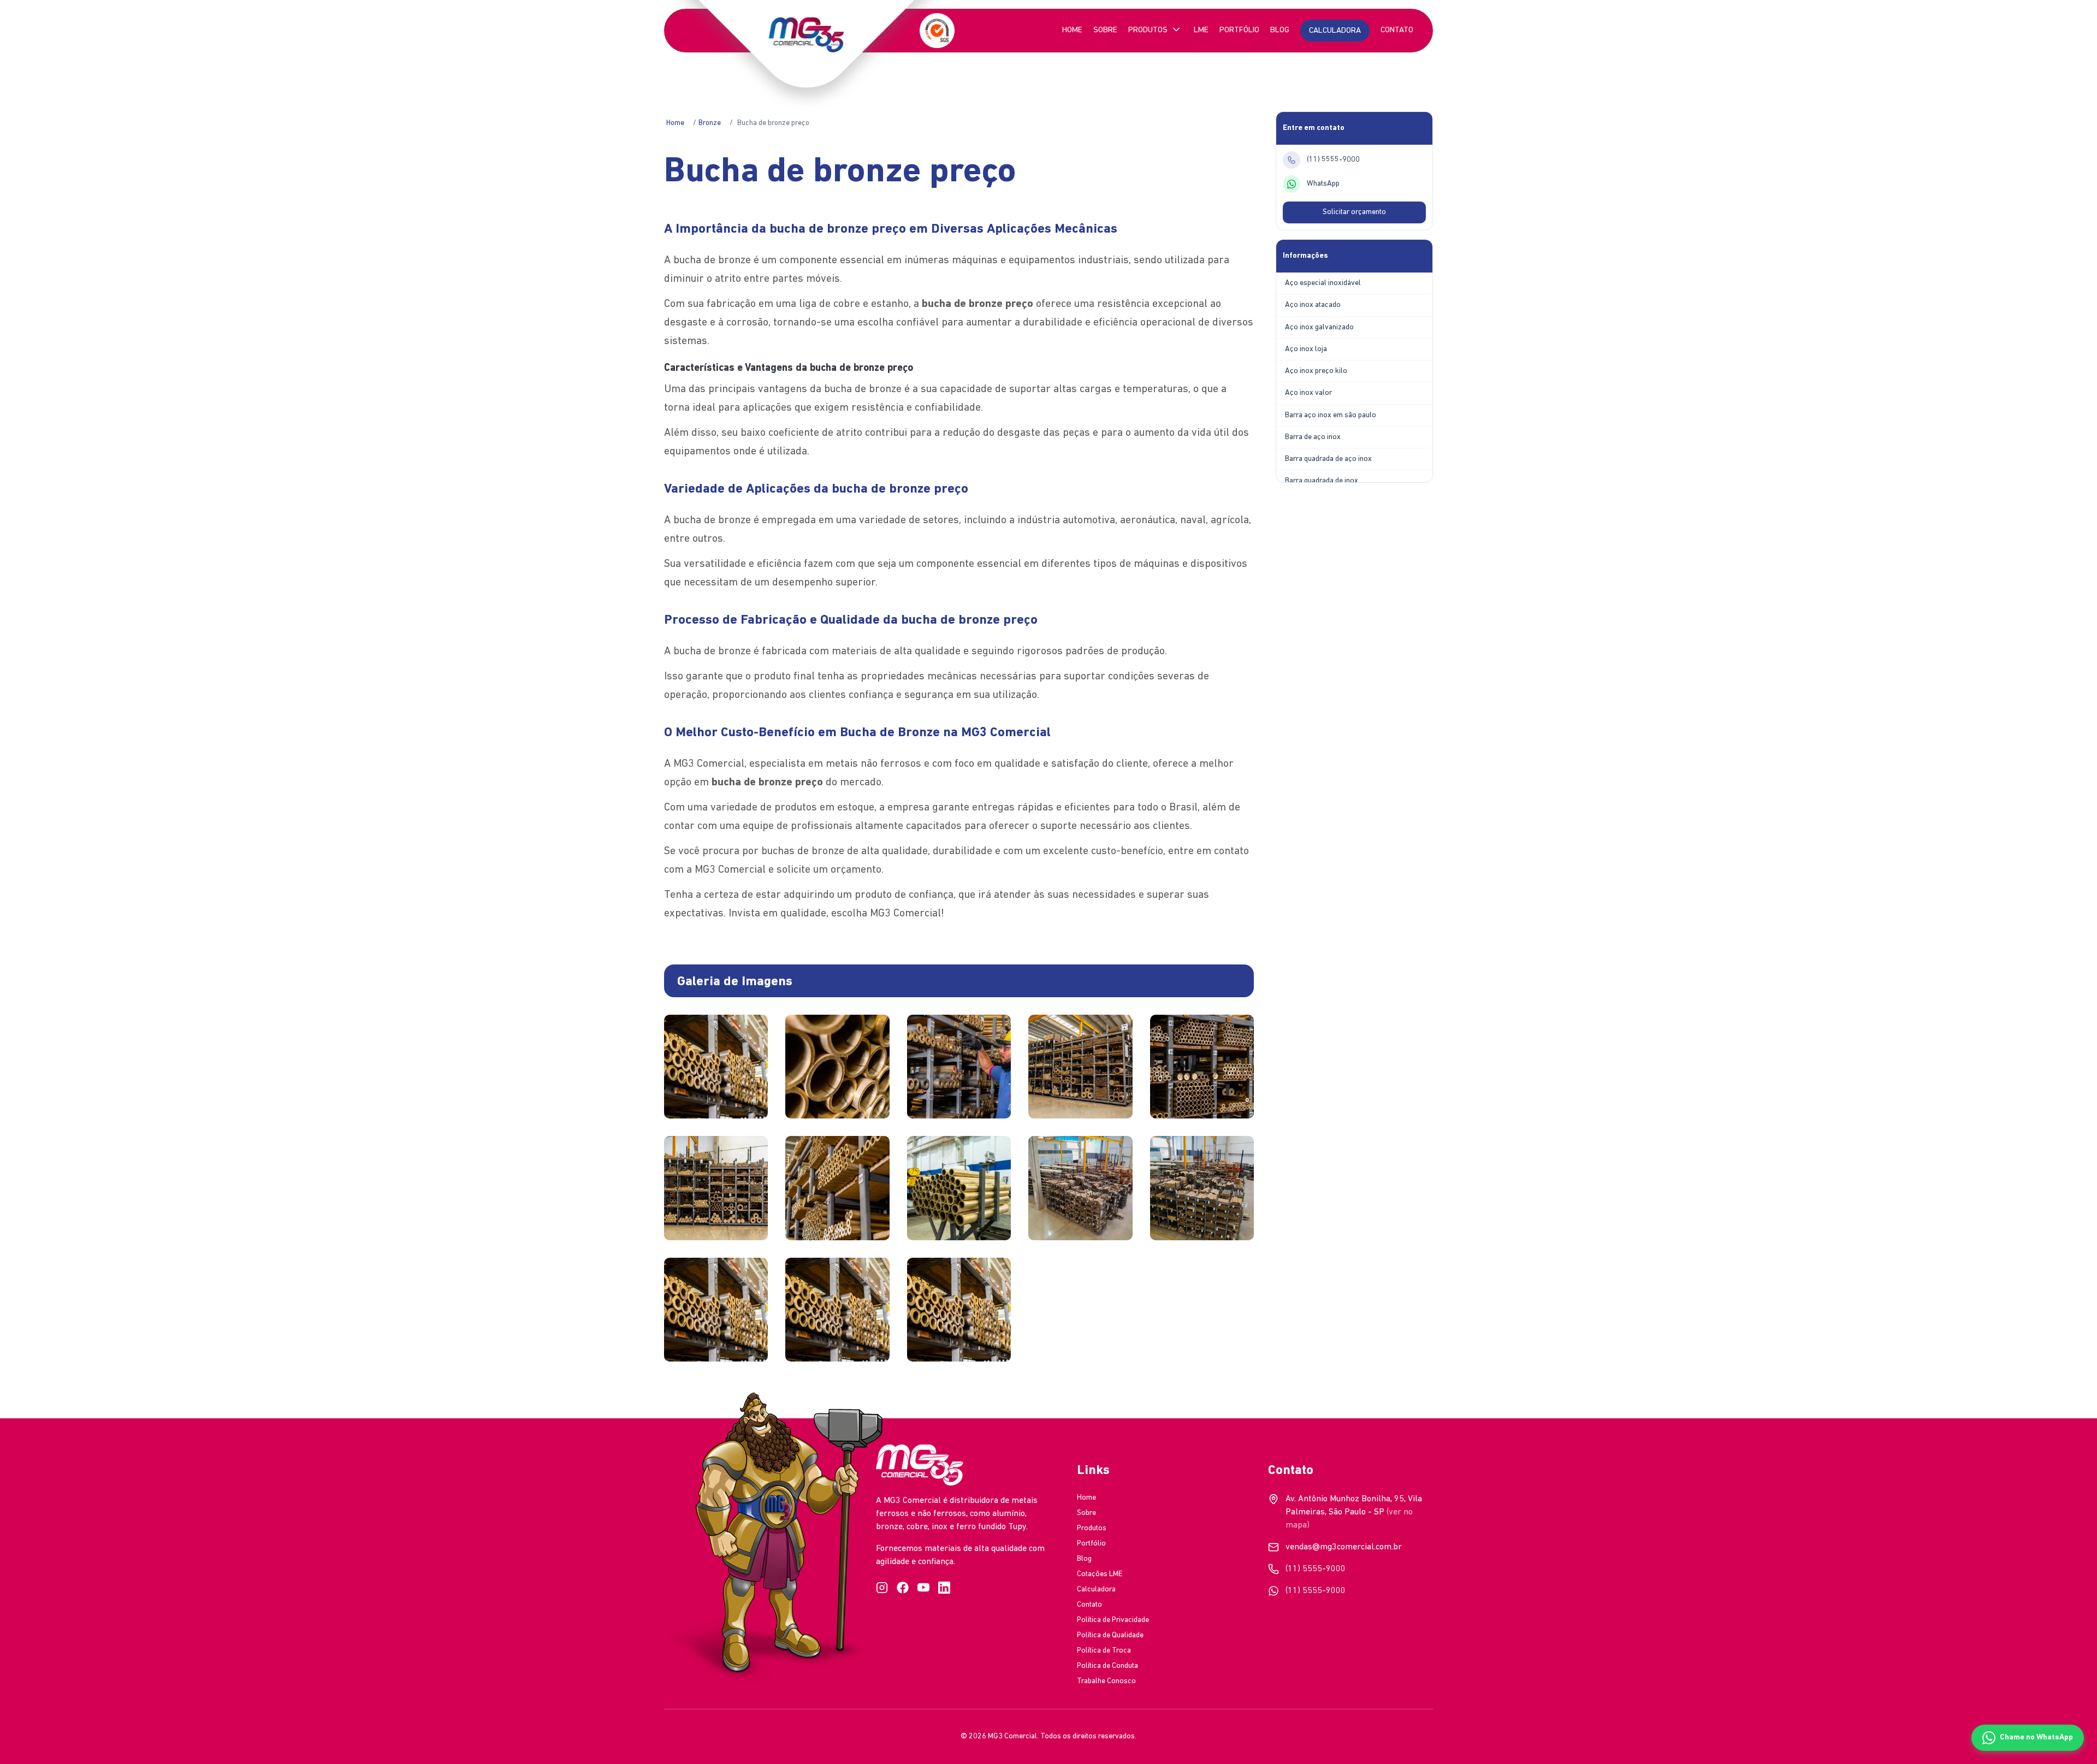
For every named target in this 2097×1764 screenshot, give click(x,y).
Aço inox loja (1306, 349)
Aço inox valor (1308, 393)
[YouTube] (923, 1588)
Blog (1280, 30)
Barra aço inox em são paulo (1331, 415)
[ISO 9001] (937, 31)
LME (1201, 30)
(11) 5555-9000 (1316, 1569)
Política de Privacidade (1113, 1620)
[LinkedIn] (944, 1588)
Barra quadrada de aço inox (1328, 459)
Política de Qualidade (1110, 1635)
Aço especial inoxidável (1323, 283)
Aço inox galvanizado (1319, 327)
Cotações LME (1100, 1574)
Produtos (1148, 30)
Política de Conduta (1107, 1666)
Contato (1397, 30)
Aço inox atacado (1313, 305)
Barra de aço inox (1313, 437)
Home (1072, 30)
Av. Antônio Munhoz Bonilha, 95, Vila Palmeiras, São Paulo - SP (1354, 1512)
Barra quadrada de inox (1322, 481)
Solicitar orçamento (1354, 212)
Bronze (710, 123)
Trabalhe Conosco (1106, 1681)
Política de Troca (1104, 1651)
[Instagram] (882, 1588)
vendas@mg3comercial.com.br (1344, 1547)
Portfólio (1239, 30)
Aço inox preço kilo (1316, 371)
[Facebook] (903, 1588)
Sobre (1105, 30)
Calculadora (1096, 1590)
